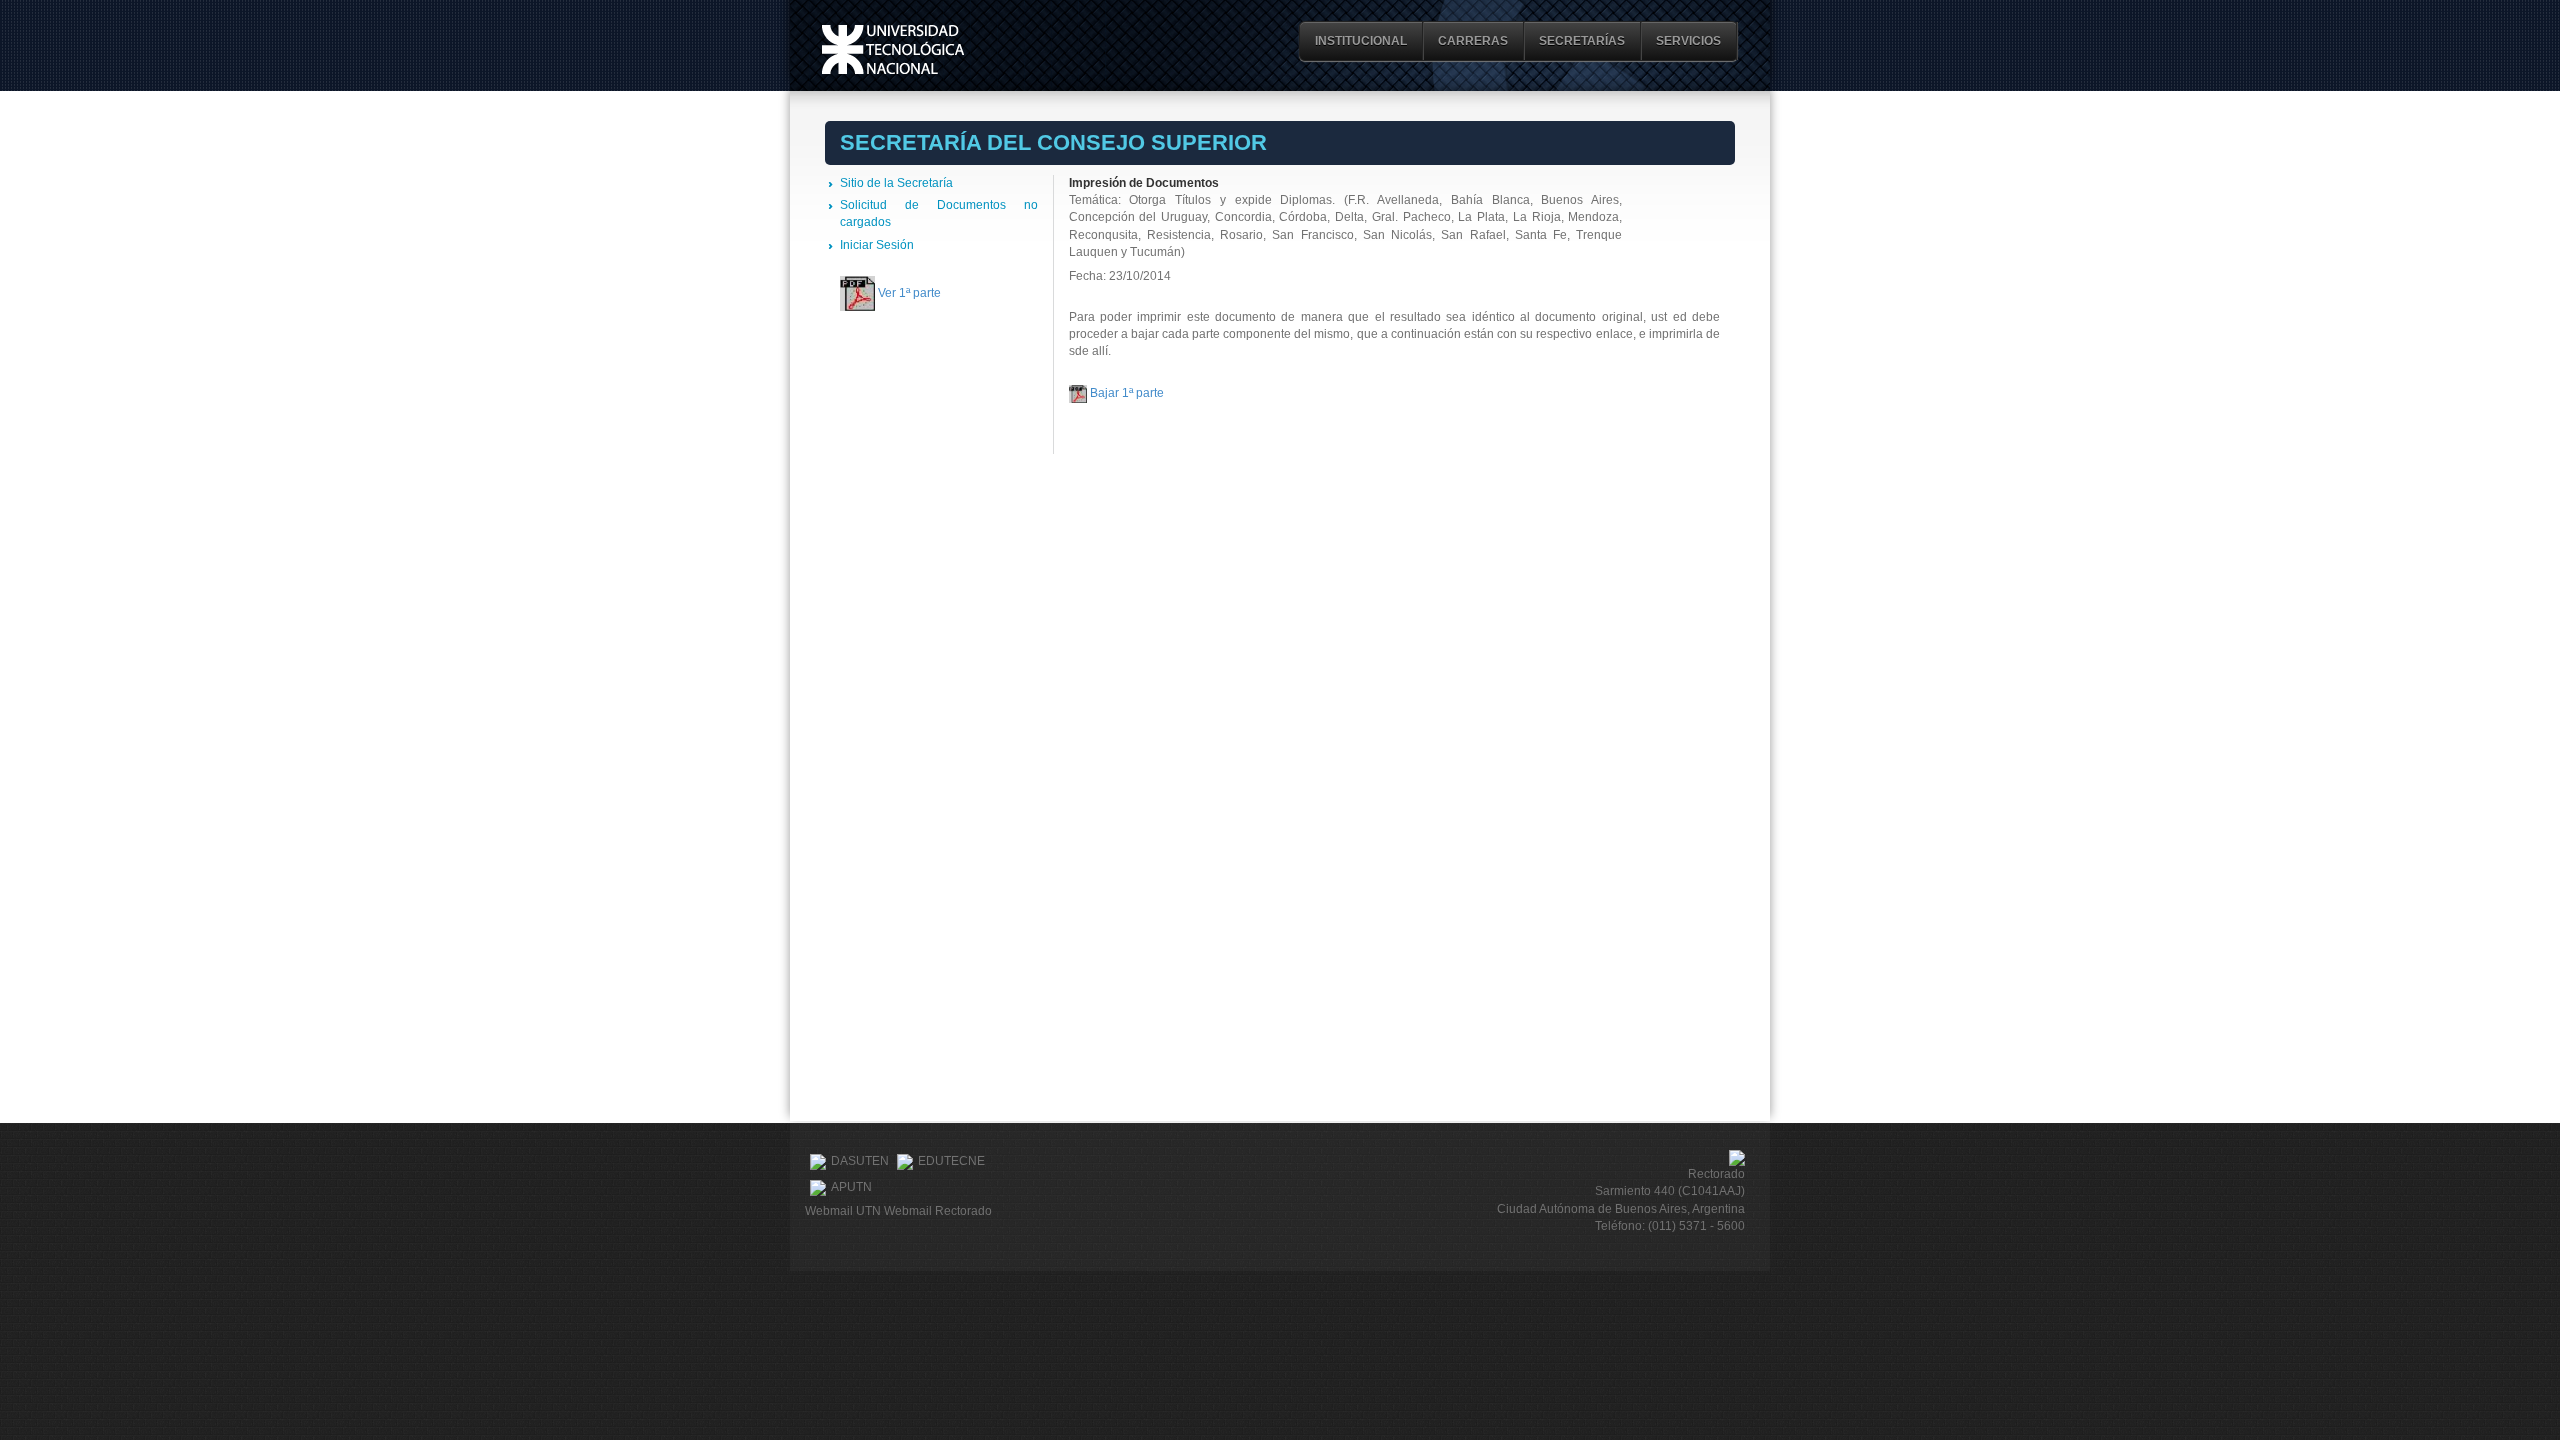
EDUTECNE (951, 1161)
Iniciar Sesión (877, 245)
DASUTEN (860, 1161)
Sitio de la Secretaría (896, 183)
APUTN (851, 1187)
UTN (893, 49)
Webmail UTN (843, 1211)
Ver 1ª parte (909, 293)
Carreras (1473, 41)
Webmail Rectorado (938, 1211)
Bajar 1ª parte (1127, 393)
